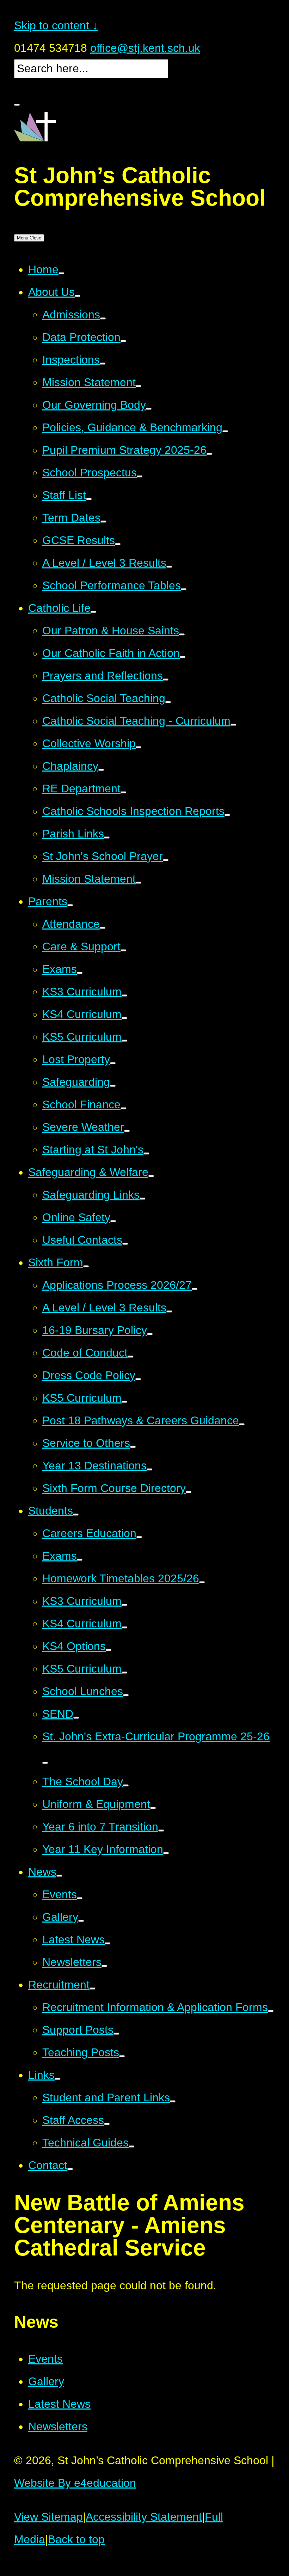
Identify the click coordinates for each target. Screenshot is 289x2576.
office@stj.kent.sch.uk (145, 48)
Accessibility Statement (144, 2517)
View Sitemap (48, 2517)
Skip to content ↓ (56, 25)
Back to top (76, 2539)
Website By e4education (75, 2483)
